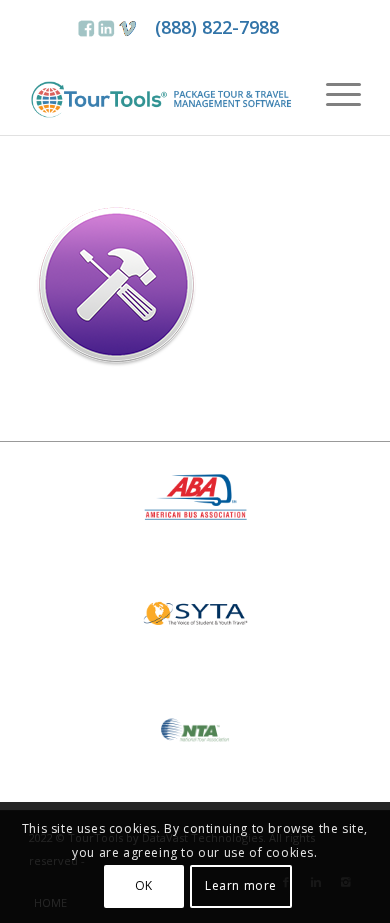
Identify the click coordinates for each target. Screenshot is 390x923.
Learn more (241, 885)
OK (144, 885)
